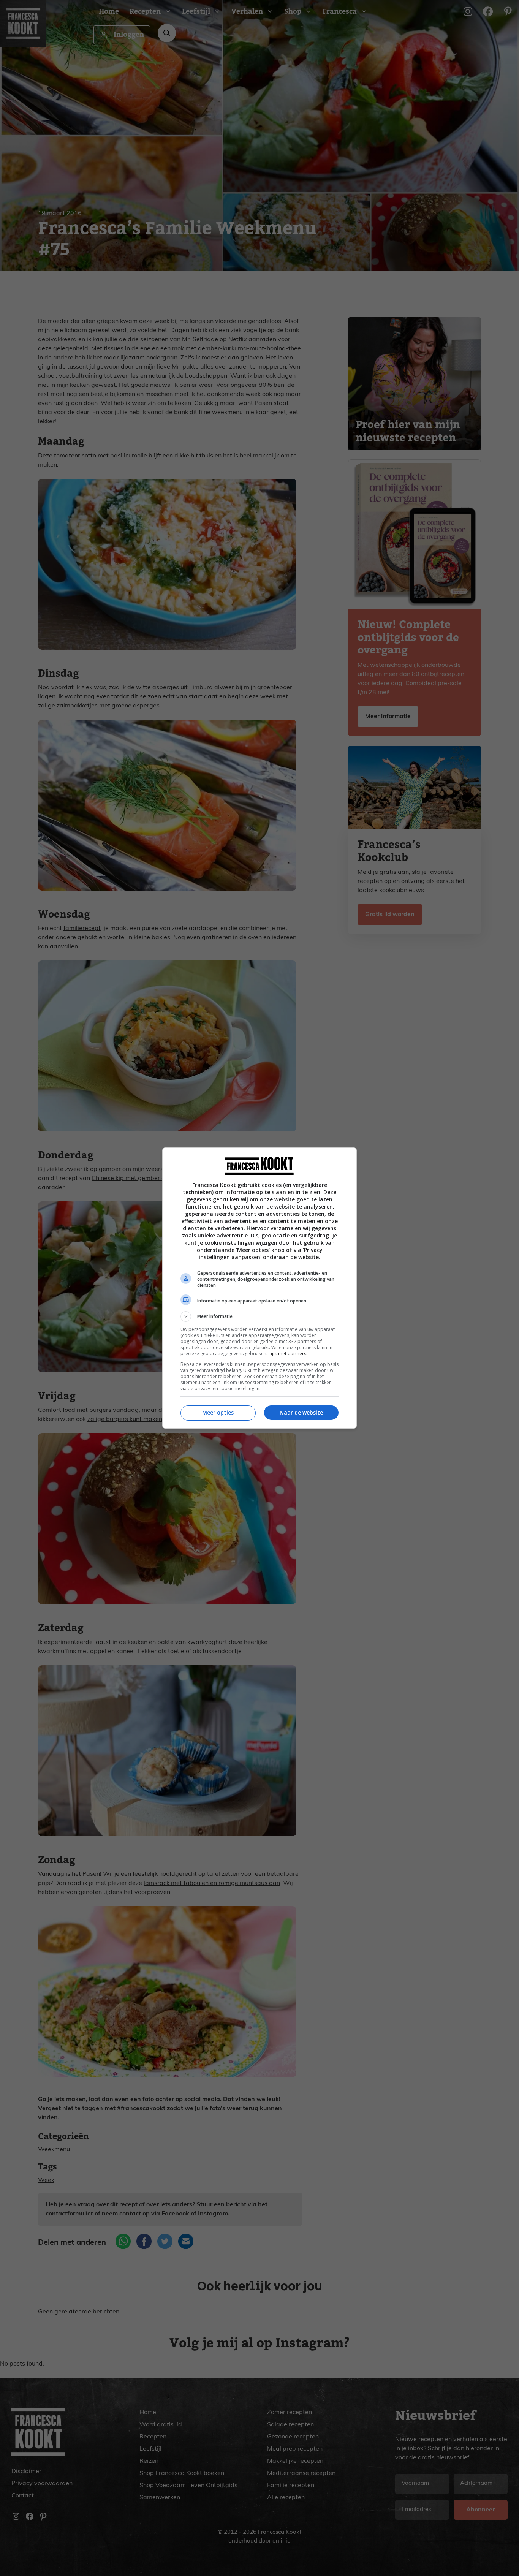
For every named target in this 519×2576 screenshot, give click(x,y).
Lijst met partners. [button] (288, 1354)
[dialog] (259, 1288)
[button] (259, 1316)
